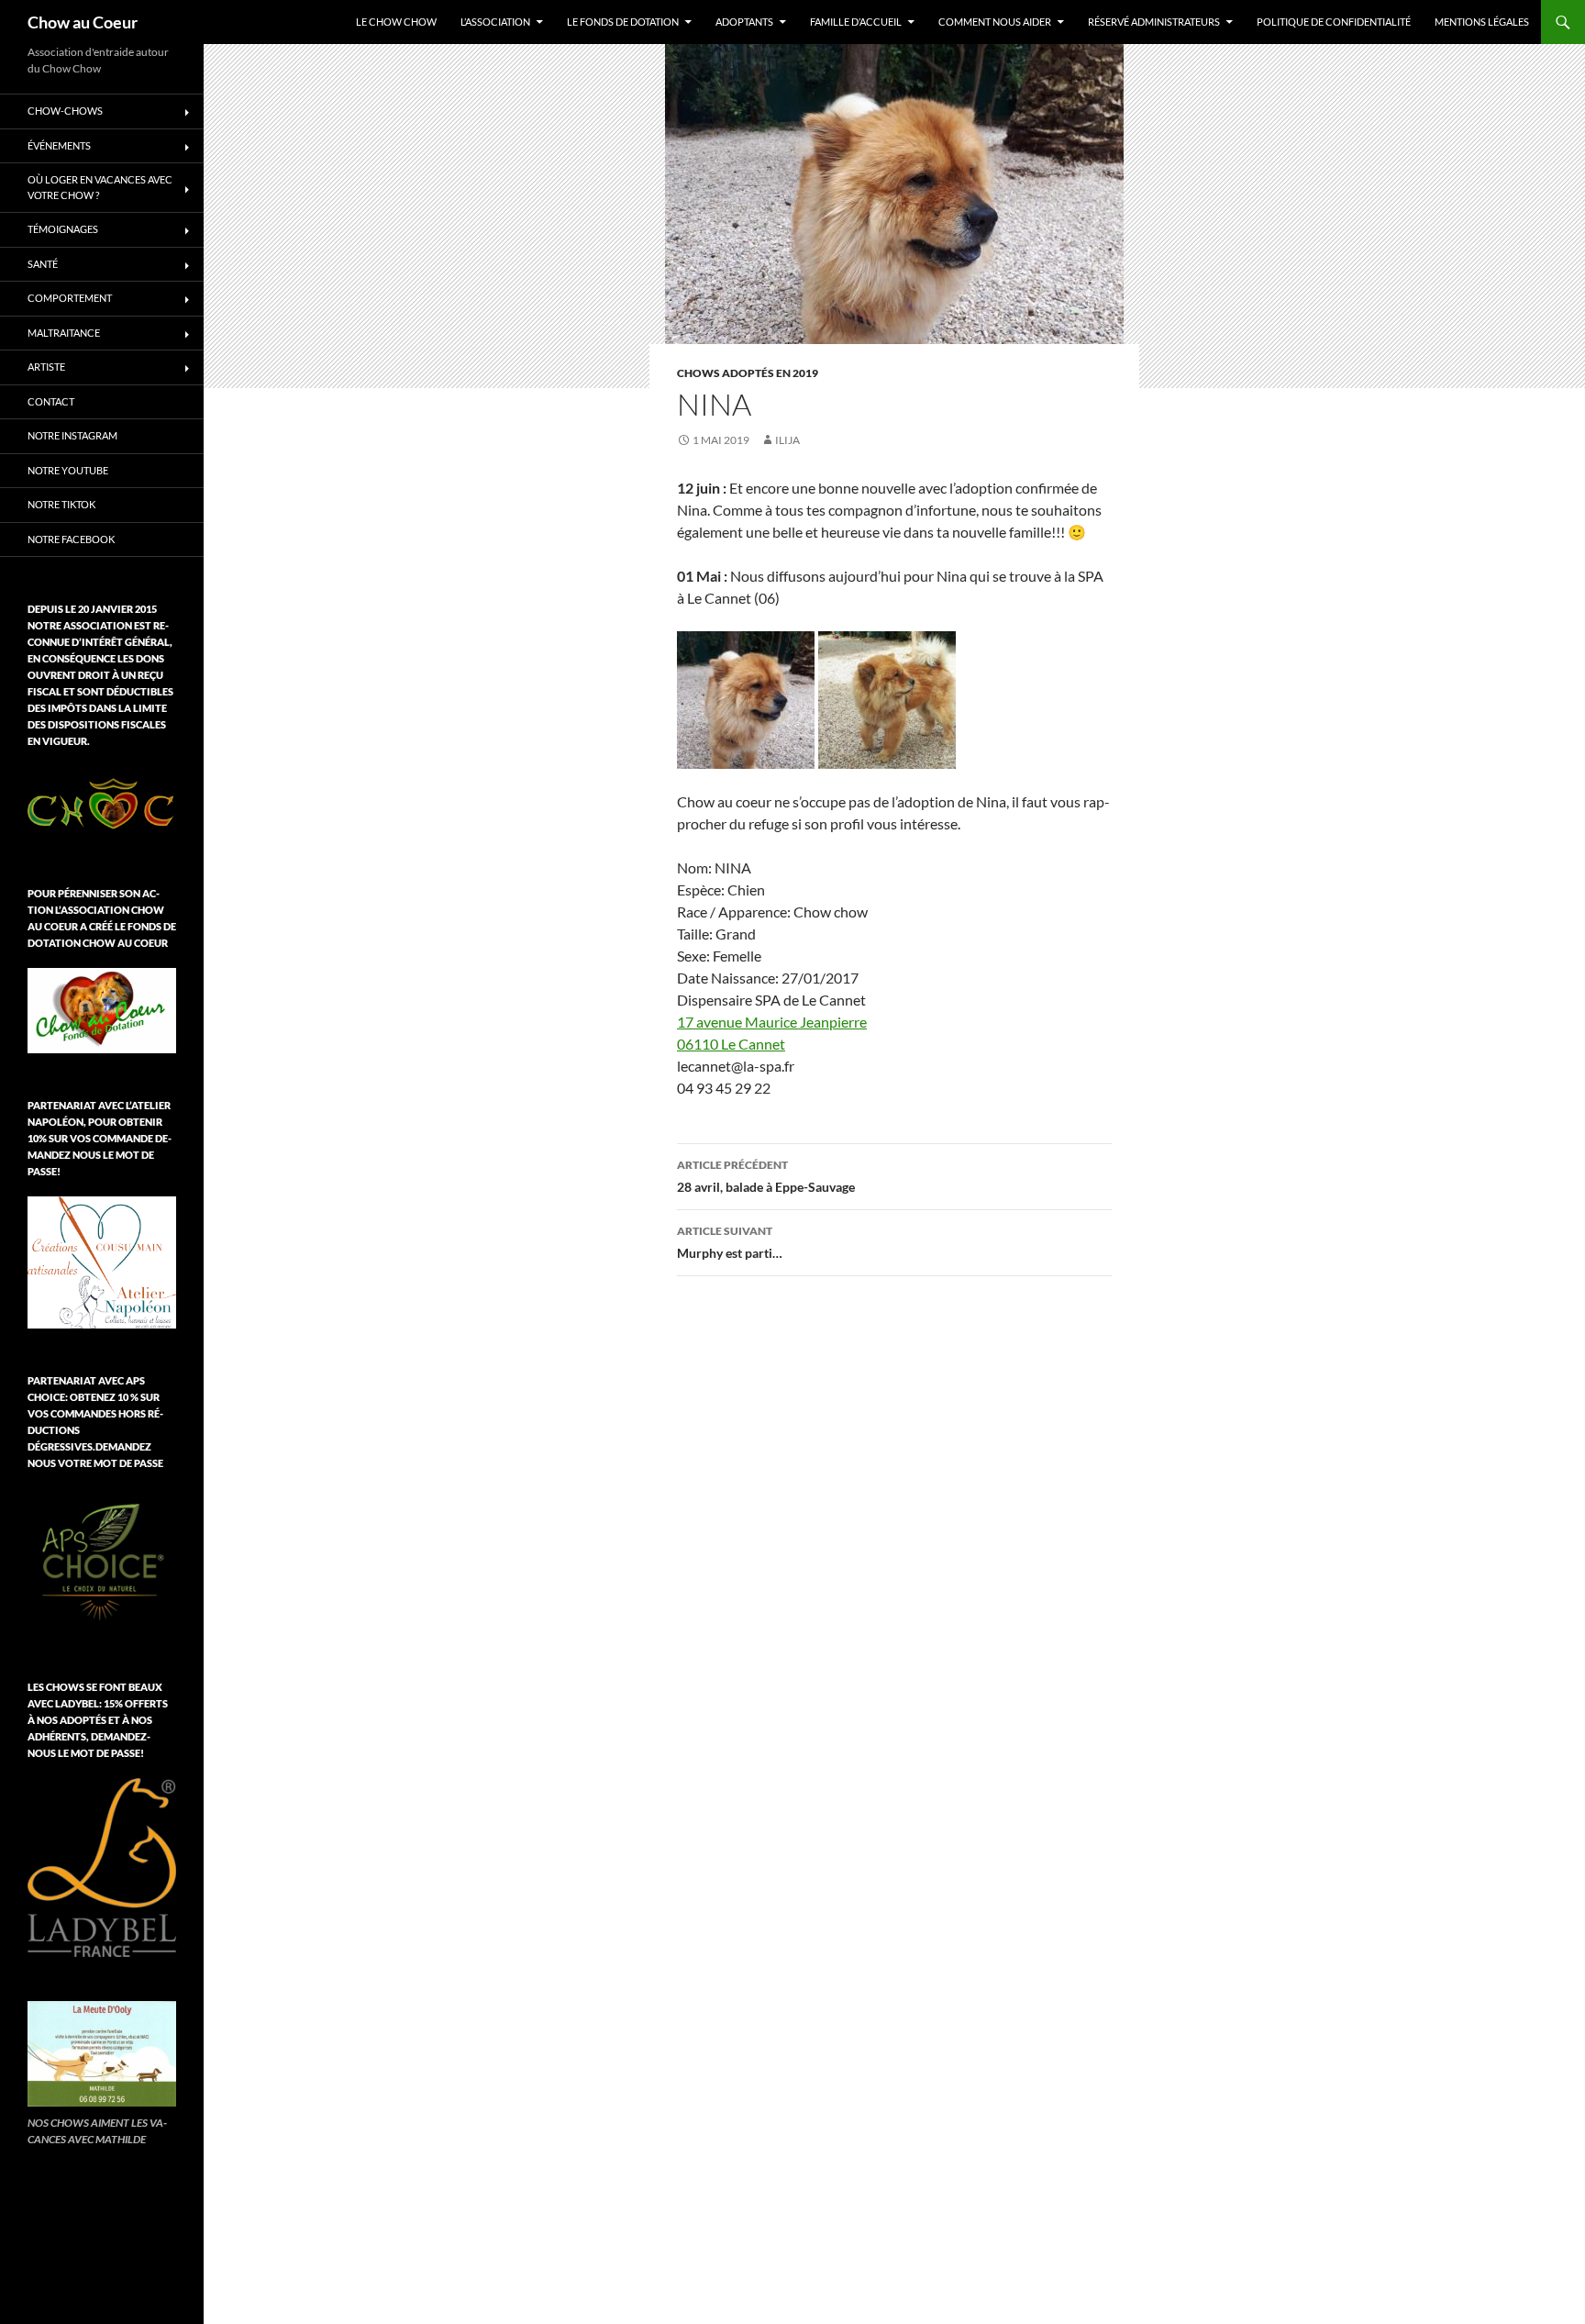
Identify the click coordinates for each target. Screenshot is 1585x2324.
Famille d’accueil (856, 22)
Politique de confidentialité (1334, 22)
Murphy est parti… (730, 1242)
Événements (59, 145)
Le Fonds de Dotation (623, 22)
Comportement (70, 298)
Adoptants (744, 22)
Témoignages (63, 229)
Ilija (787, 440)
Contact (51, 401)
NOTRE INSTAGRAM (72, 435)
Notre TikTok (61, 504)
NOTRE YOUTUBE (68, 470)
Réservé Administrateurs (1154, 22)
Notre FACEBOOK (71, 539)
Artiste (46, 367)
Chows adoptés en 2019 (748, 373)
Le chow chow (396, 22)
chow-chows (65, 111)
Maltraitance (64, 333)
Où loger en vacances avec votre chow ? (100, 187)
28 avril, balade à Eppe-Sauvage (766, 1176)
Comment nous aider (995, 22)
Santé (43, 264)
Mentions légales (1482, 22)
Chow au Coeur (83, 22)
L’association (495, 22)
